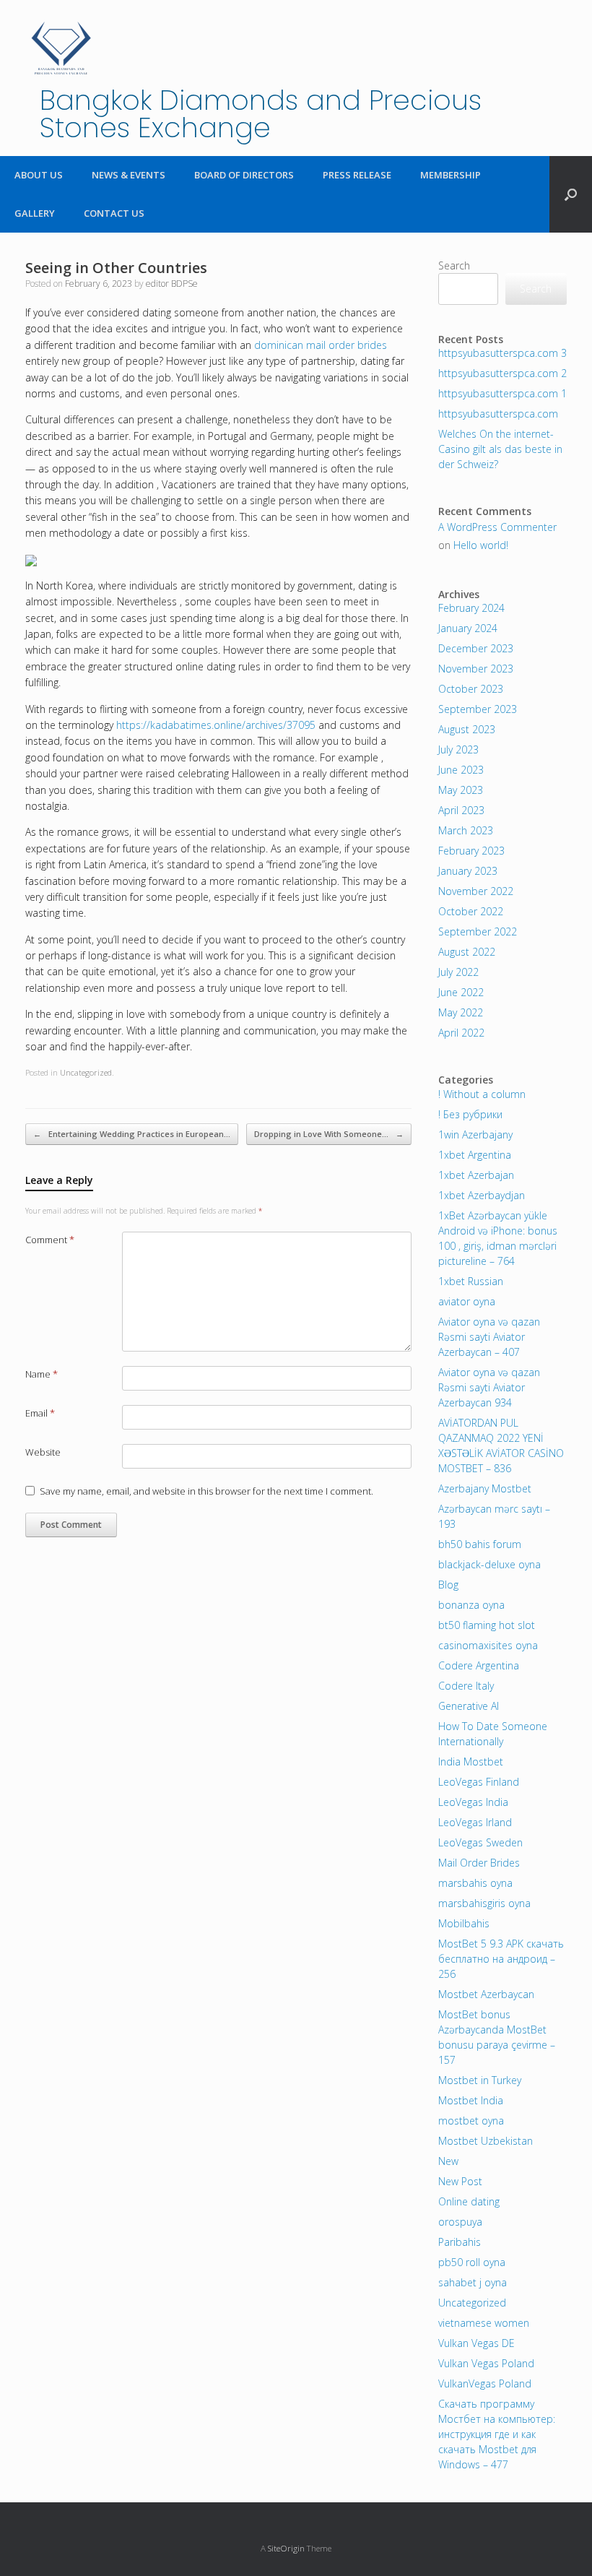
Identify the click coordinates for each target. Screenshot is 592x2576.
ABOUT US (39, 175)
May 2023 (461, 790)
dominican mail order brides (321, 345)
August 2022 (467, 952)
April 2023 (461, 810)
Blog (448, 1585)
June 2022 (461, 992)
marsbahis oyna (475, 1883)
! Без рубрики (470, 1114)
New (448, 2161)
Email (40, 1413)
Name (42, 1374)
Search (454, 265)
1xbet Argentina (475, 1155)
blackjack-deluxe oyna (489, 1564)
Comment (50, 1240)
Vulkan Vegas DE (476, 2343)
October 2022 (471, 911)
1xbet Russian (471, 1281)
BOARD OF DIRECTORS (244, 175)
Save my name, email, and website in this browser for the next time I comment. (206, 1491)
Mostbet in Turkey (480, 2080)
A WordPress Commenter (497, 527)
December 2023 (476, 648)
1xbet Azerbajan (476, 1175)
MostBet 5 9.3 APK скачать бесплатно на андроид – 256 (501, 1959)
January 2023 (468, 871)
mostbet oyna (471, 2121)
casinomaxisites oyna (488, 1645)
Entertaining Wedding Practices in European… (132, 1134)
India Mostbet (471, 1762)
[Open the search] (571, 194)
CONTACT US (114, 213)
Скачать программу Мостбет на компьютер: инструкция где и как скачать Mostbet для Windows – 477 (497, 2434)
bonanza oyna (471, 1605)
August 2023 (467, 729)
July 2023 (458, 749)
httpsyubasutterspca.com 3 (502, 353)
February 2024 (471, 608)
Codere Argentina (479, 1665)
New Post (460, 2181)
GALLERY (35, 213)
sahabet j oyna (473, 2282)
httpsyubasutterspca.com (498, 414)
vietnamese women (484, 2323)
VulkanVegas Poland (485, 2383)
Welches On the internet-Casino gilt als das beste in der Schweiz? (500, 449)
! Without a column (482, 1094)
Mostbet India (471, 2100)
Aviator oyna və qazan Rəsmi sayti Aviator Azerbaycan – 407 (489, 1337)
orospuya (460, 2222)
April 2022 (461, 1033)
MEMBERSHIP (450, 175)
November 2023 (476, 669)
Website (43, 1452)
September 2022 (478, 932)
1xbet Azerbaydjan (482, 1195)
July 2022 (458, 972)
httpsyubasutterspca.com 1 (502, 393)
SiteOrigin (286, 2548)
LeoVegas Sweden (480, 1842)
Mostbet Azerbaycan (486, 1994)
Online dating (469, 2201)
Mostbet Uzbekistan (486, 2141)
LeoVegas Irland (475, 1822)
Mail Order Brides (479, 1863)
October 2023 (471, 689)
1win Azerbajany (475, 1134)
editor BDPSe (172, 284)
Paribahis (460, 2242)
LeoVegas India (473, 1802)
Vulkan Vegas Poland (486, 2363)
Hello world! (481, 545)
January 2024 (468, 628)
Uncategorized (86, 1072)
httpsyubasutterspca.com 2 (502, 373)
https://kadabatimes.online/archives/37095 (216, 725)
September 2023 (478, 709)
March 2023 (466, 830)
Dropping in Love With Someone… (329, 1134)
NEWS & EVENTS (129, 175)
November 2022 (476, 891)
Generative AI (469, 1706)
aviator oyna (467, 1301)
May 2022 (461, 1012)
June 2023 (461, 770)
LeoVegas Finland (479, 1782)
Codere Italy (466, 1686)
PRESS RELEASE (357, 175)
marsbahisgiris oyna (484, 1903)
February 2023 (471, 851)
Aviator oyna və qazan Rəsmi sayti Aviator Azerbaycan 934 (489, 1387)
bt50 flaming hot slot (487, 1625)
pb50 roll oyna (472, 2262)
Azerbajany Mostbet (485, 1488)
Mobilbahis (464, 1923)
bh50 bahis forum (480, 1544)
